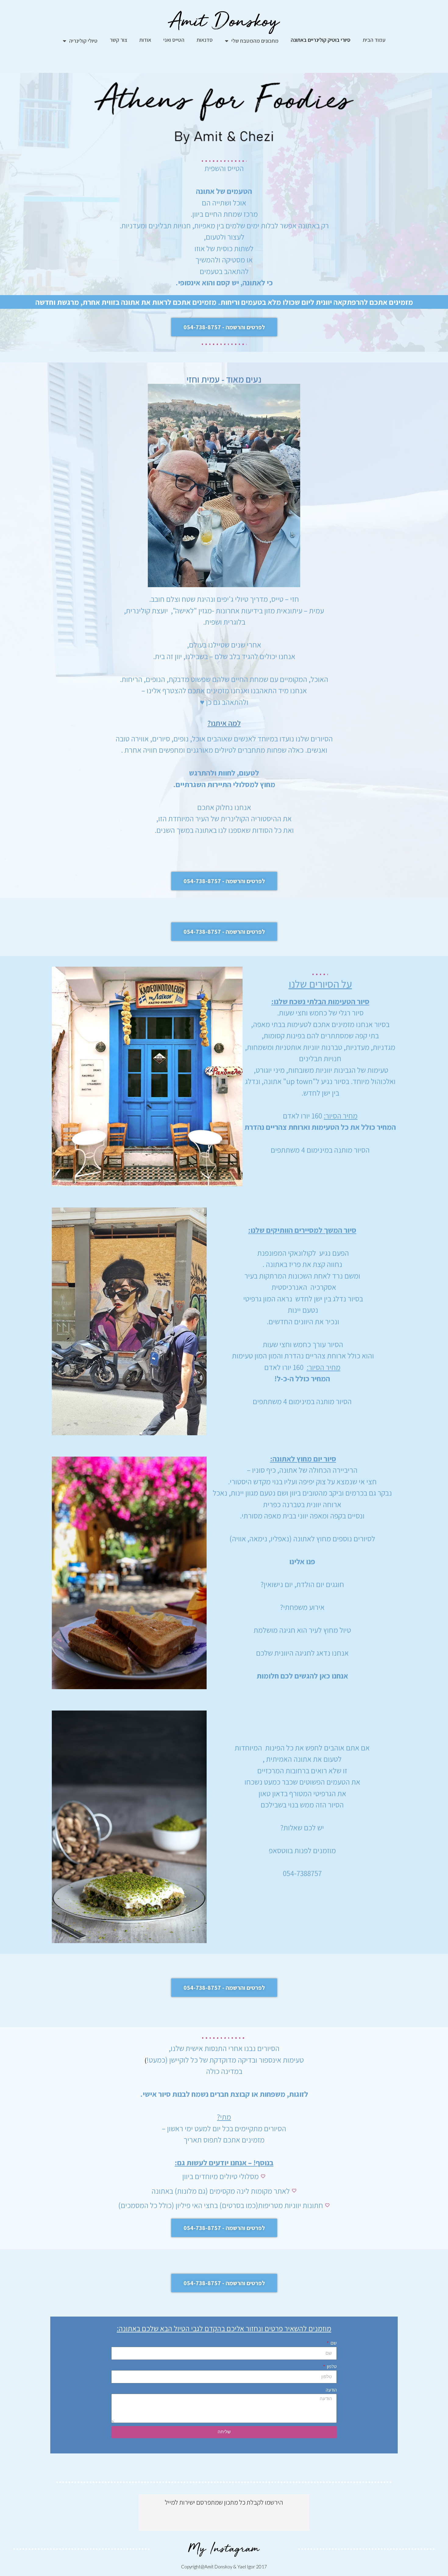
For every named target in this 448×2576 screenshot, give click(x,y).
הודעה (331, 2390)
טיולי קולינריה (83, 41)
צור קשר (118, 40)
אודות (145, 40)
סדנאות (205, 40)
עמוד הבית (374, 40)
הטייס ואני (174, 40)
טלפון (331, 2366)
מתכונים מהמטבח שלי (255, 41)
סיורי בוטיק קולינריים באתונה (321, 40)
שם (333, 2343)
